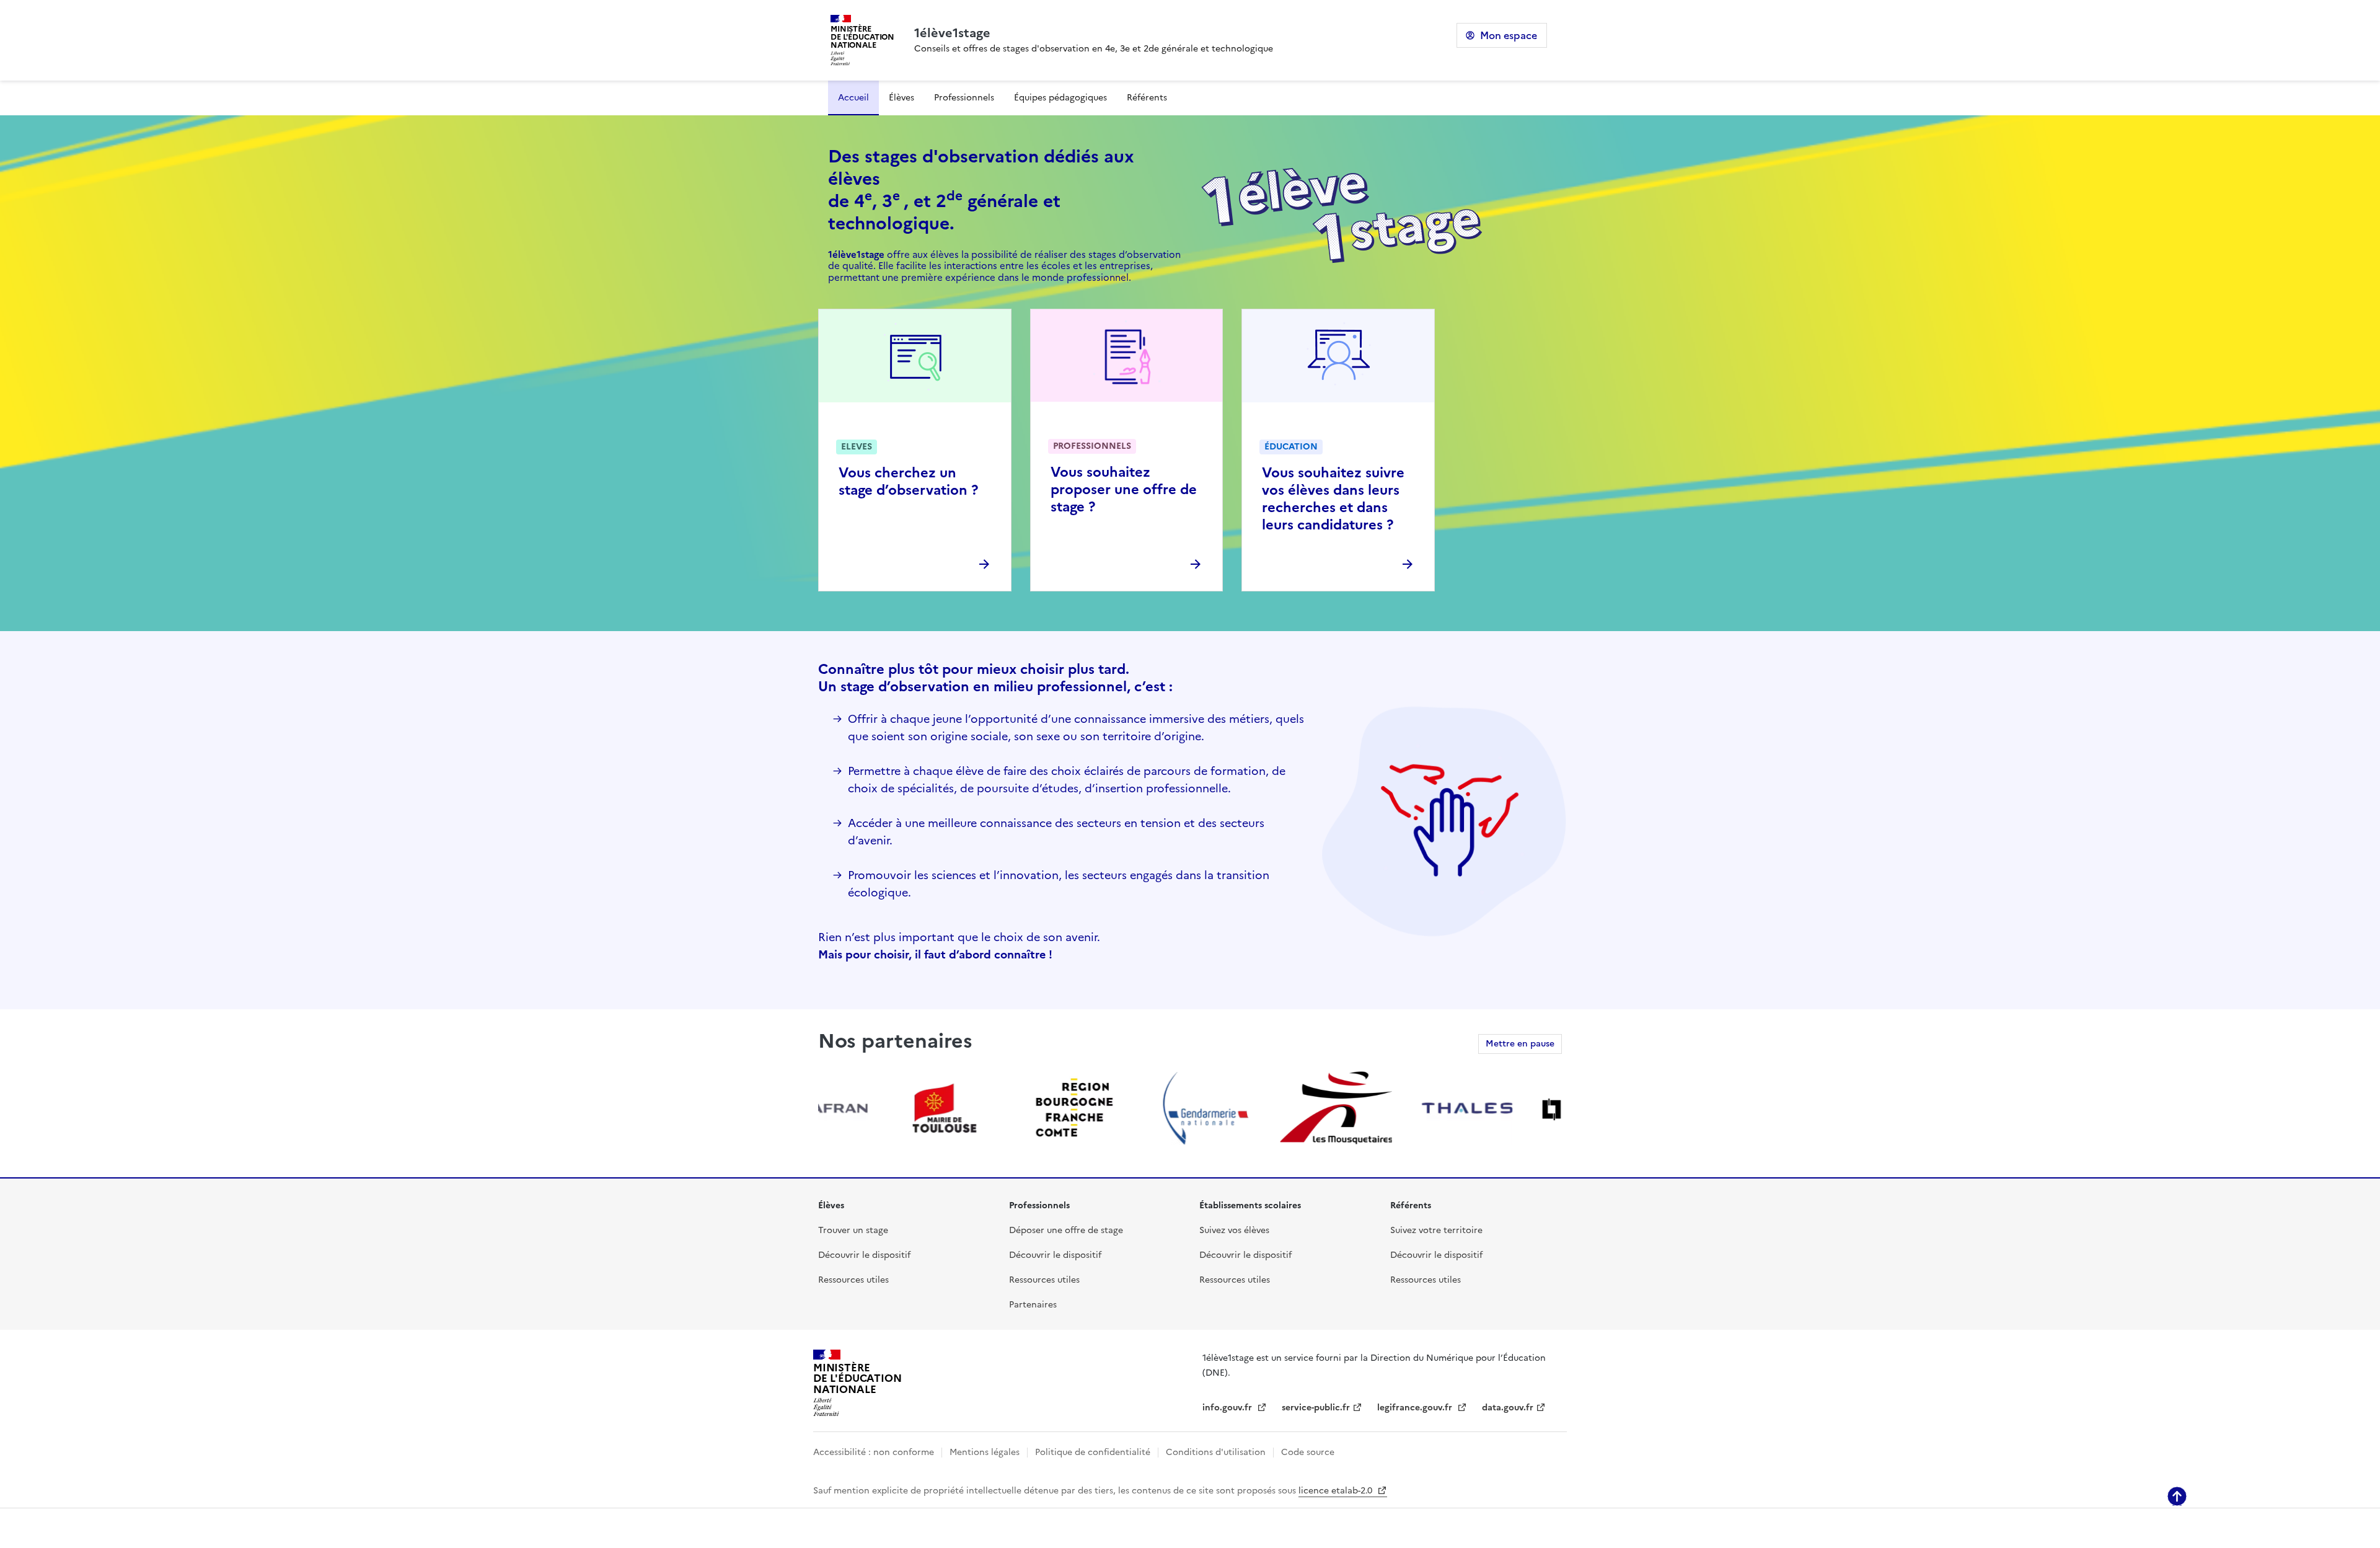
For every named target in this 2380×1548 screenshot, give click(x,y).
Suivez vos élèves (1234, 1230)
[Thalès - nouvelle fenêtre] (1399, 1108)
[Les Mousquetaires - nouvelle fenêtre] (1268, 1108)
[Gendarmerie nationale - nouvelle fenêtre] (1137, 1108)
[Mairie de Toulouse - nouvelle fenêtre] (876, 1108)
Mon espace (1509, 35)
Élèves (901, 98)
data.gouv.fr (1508, 1408)
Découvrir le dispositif (864, 1255)
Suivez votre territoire (1436, 1230)
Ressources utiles (853, 1280)
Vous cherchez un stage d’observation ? (908, 481)
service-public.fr (1316, 1408)
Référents (1147, 98)
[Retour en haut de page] (2177, 1496)
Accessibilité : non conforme (874, 1452)
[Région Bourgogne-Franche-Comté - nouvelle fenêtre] (1007, 1108)
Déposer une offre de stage (1066, 1230)
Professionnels (964, 98)
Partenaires (1033, 1305)
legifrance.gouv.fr (1416, 1408)
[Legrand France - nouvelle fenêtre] (1530, 1108)
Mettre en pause (1520, 1044)
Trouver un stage (853, 1230)
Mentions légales (985, 1452)
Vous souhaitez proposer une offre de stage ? (1124, 489)
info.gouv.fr (1228, 1408)
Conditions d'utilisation (1216, 1452)
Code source (1308, 1452)
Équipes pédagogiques (1060, 98)
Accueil (853, 98)
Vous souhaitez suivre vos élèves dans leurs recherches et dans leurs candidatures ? (1333, 499)
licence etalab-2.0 (1337, 1491)
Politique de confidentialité (1093, 1452)
